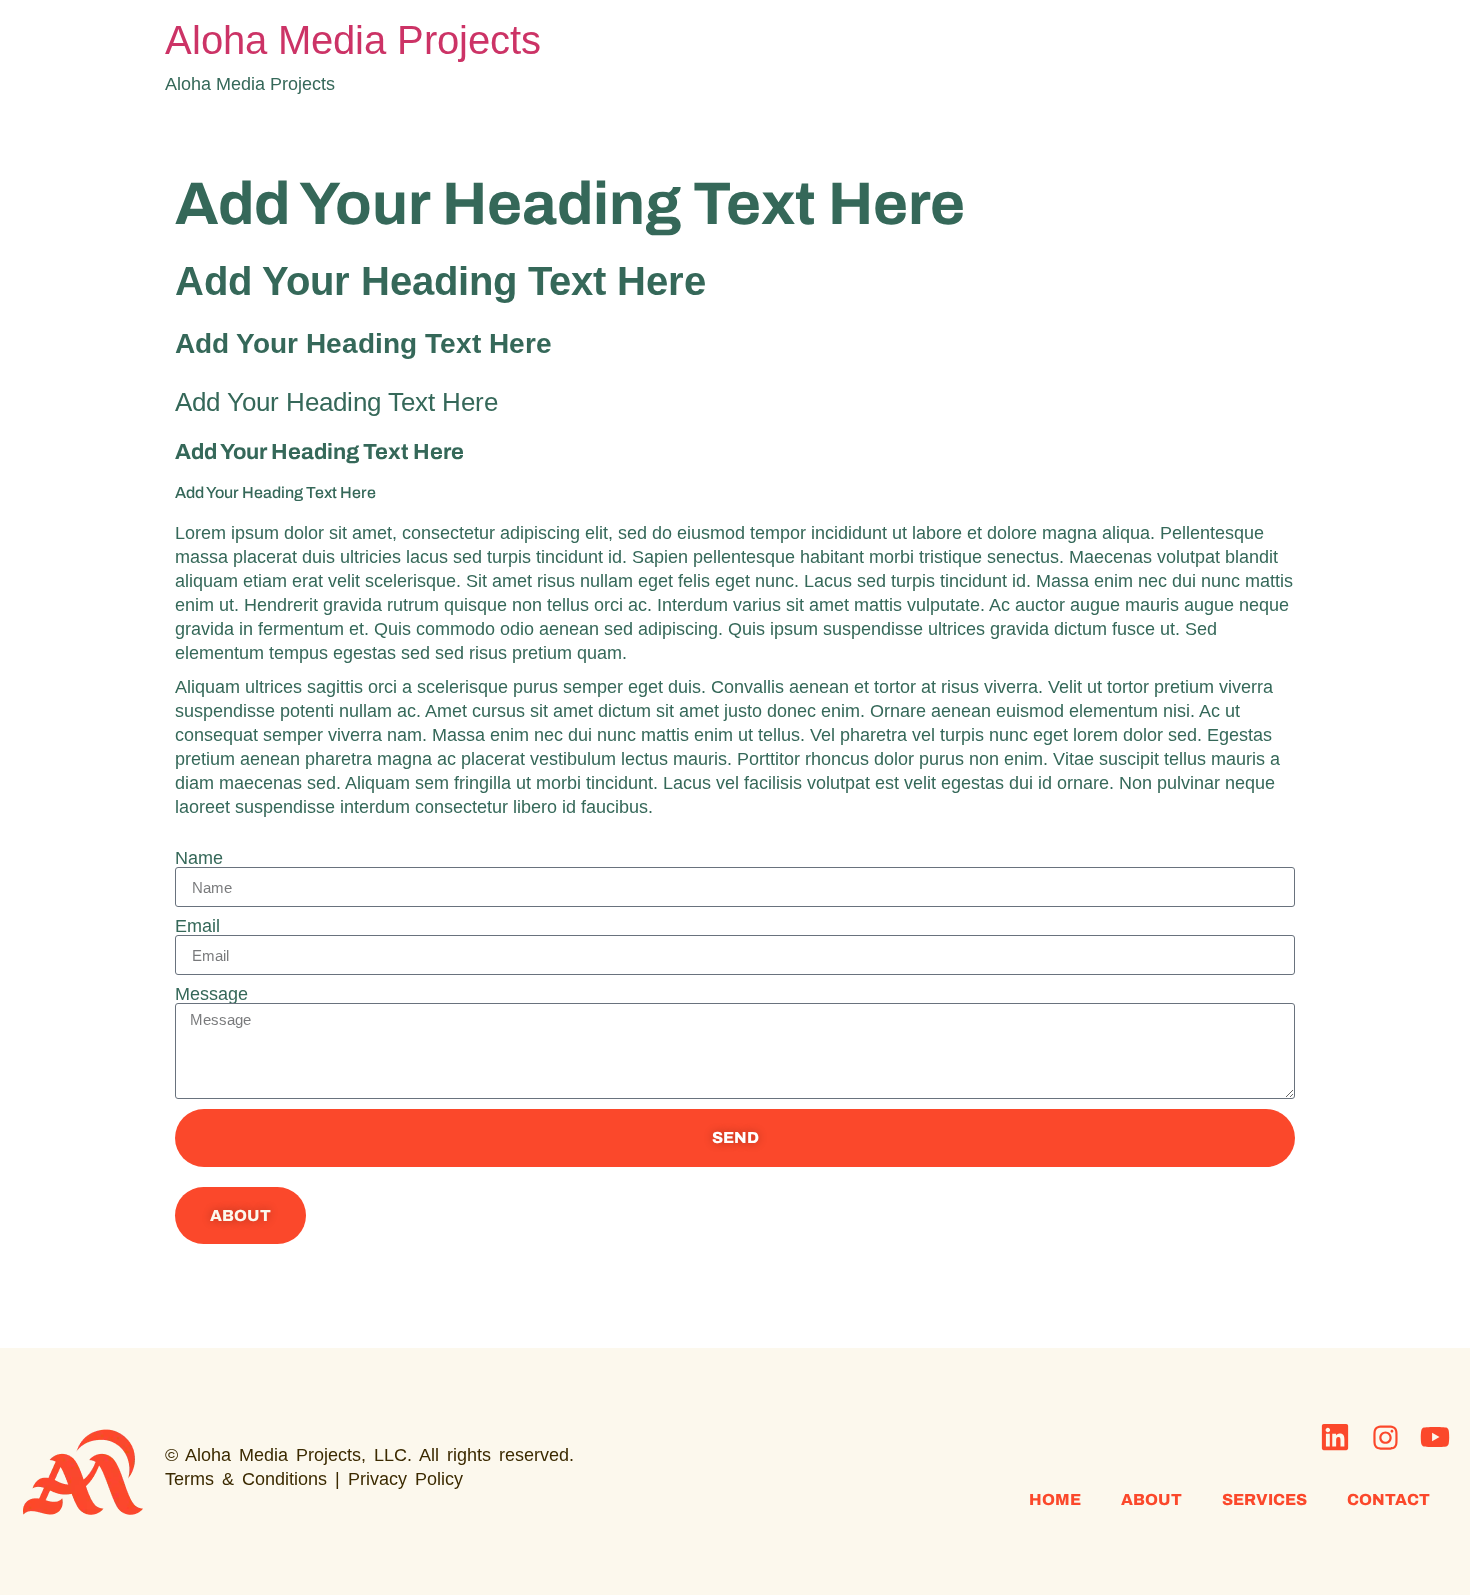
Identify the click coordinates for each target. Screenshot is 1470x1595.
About (1151, 1499)
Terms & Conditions (246, 1479)
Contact (1388, 1499)
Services (1264, 1499)
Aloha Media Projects (353, 40)
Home (1055, 1499)
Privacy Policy (405, 1479)
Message (211, 994)
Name (199, 858)
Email (197, 926)
